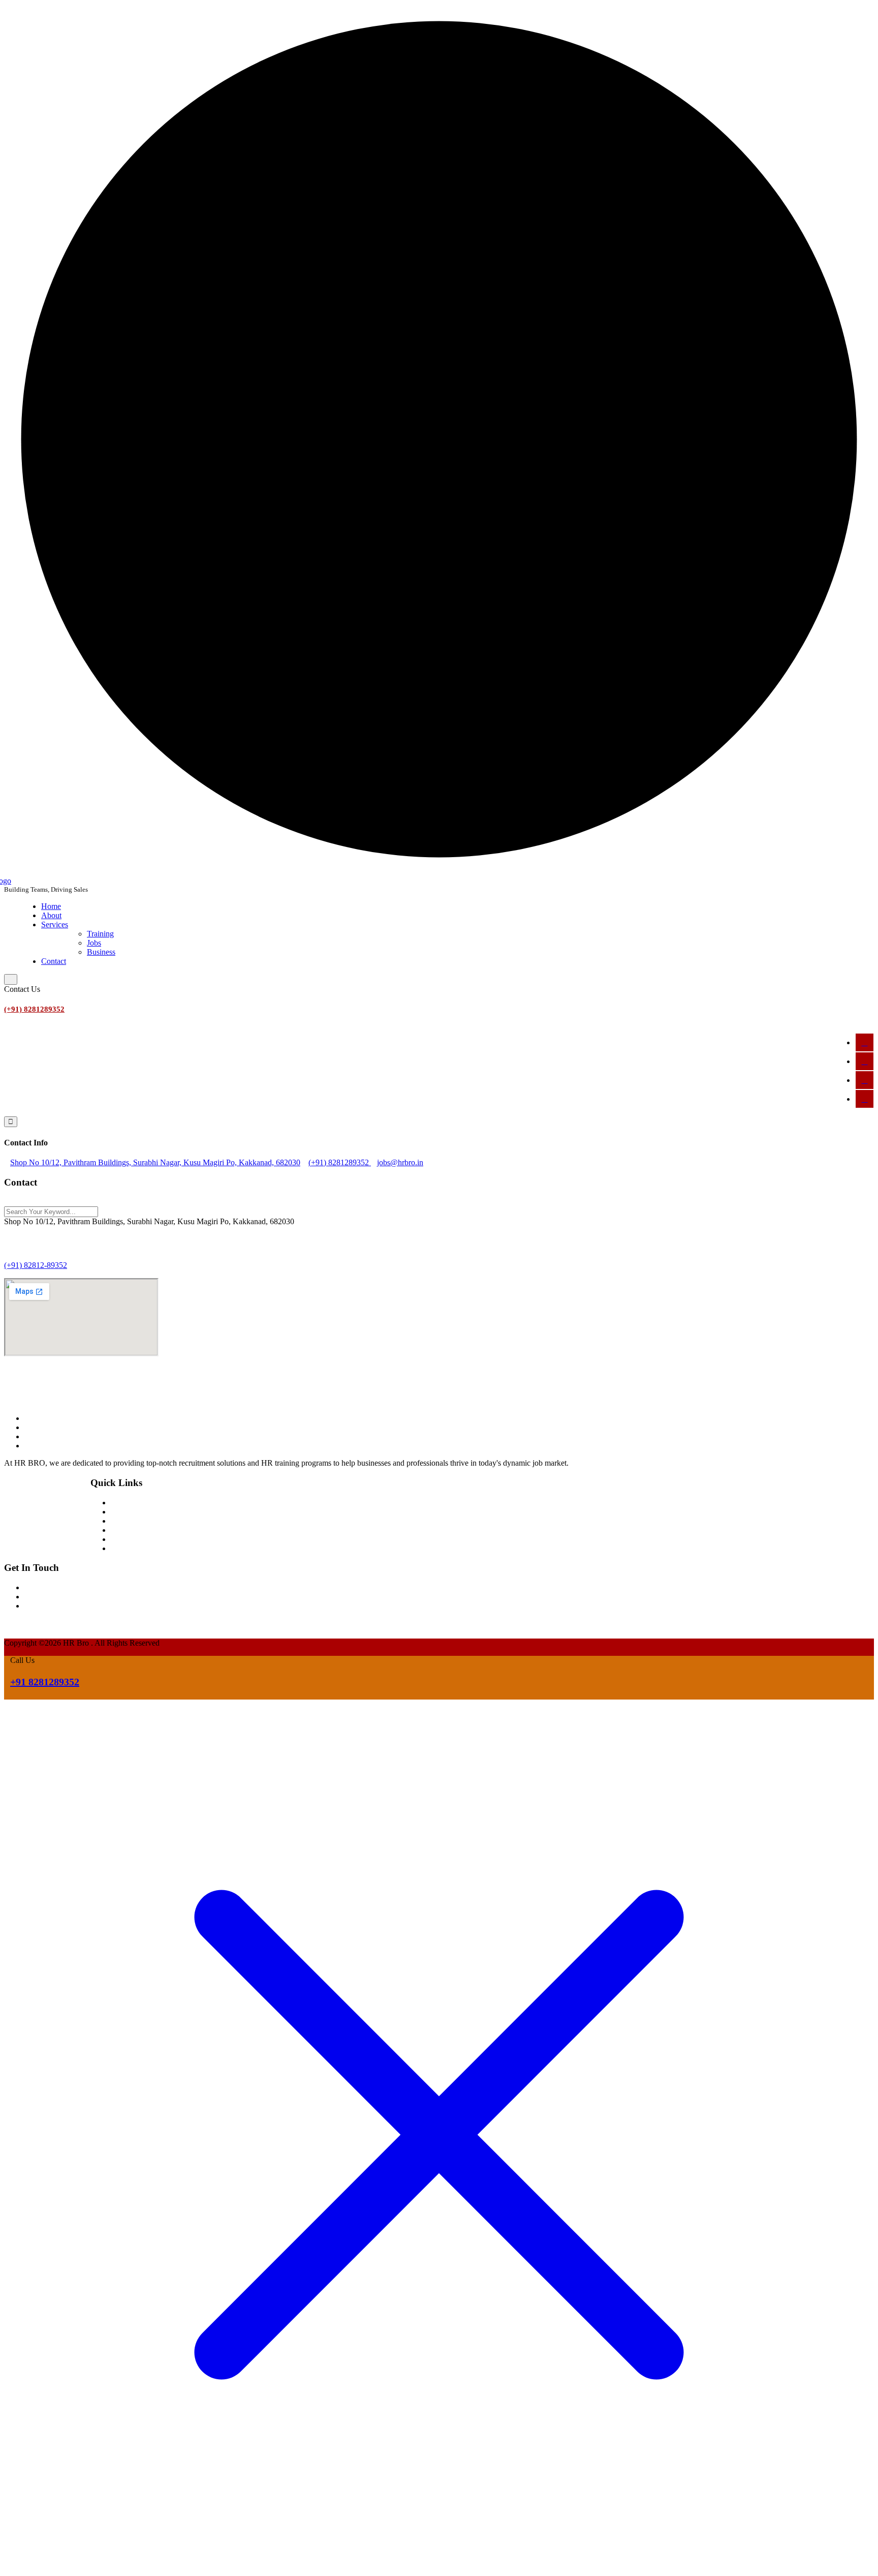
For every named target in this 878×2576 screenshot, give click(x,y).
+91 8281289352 (45, 1682)
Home (51, 906)
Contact (54, 961)
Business (101, 952)
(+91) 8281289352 (34, 1009)
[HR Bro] (55, 1390)
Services (55, 925)
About (51, 915)
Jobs (94, 943)
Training (100, 934)
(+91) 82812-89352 (36, 1265)
